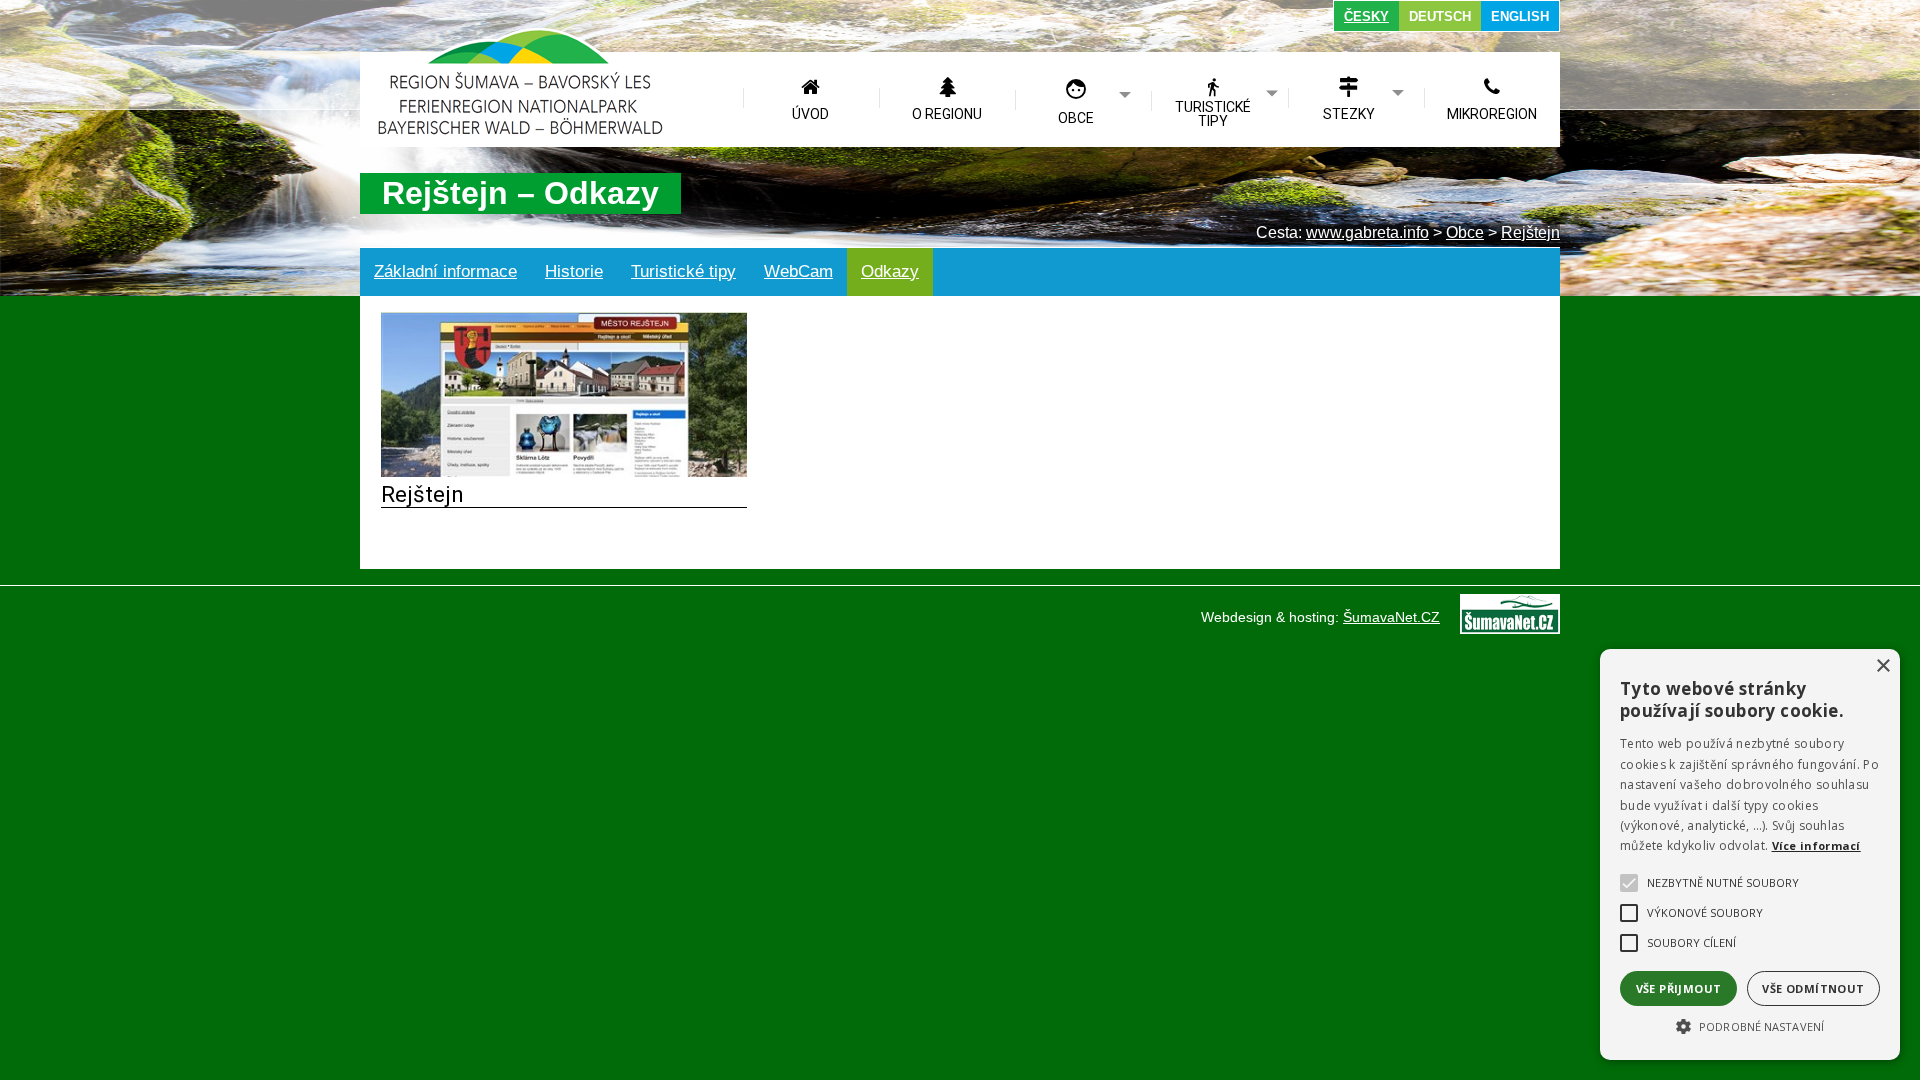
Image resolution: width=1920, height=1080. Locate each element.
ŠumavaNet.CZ (1391, 617)
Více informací (1816, 845)
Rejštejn (422, 494)
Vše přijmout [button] (1679, 988)
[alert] (1750, 854)
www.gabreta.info (1367, 232)
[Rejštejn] (564, 471)
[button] (1750, 1025)
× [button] (1882, 666)
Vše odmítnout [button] (1813, 988)
